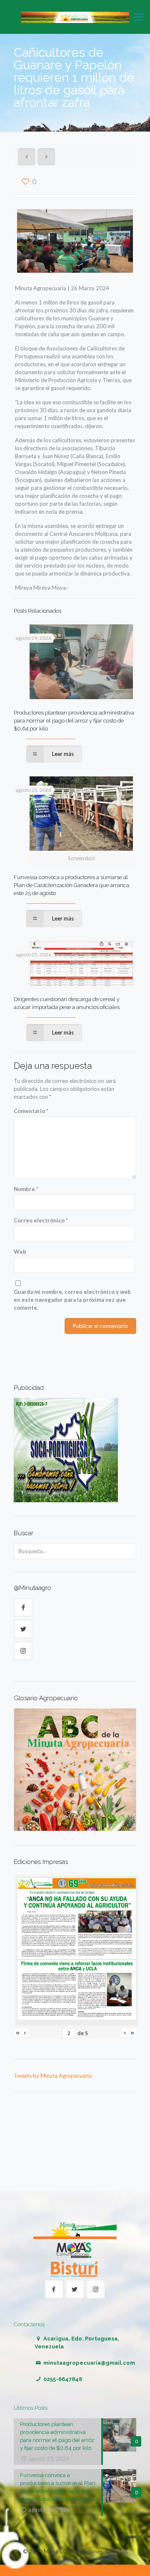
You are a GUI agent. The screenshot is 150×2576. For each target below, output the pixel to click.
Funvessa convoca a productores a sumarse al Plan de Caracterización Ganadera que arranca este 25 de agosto (71, 885)
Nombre (26, 1189)
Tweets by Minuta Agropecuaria (53, 2076)
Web (20, 1252)
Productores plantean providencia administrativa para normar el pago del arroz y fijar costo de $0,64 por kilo (74, 721)
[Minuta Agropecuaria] (75, 17)
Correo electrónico (41, 1220)
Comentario (31, 1111)
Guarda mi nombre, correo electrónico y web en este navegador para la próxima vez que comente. (72, 1300)
